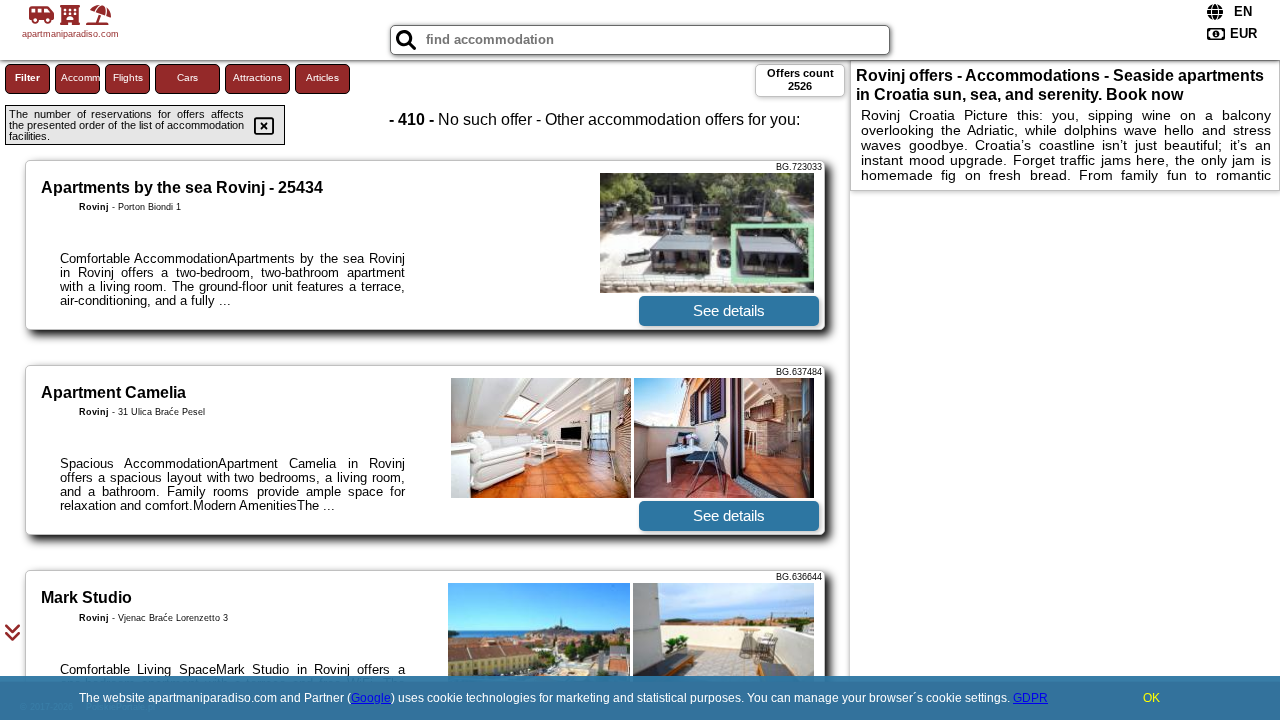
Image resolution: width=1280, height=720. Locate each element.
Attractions (257, 77)
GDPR (1030, 698)
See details (729, 310)
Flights (128, 77)
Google (371, 698)
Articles (322, 77)
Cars (187, 77)
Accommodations (80, 77)
